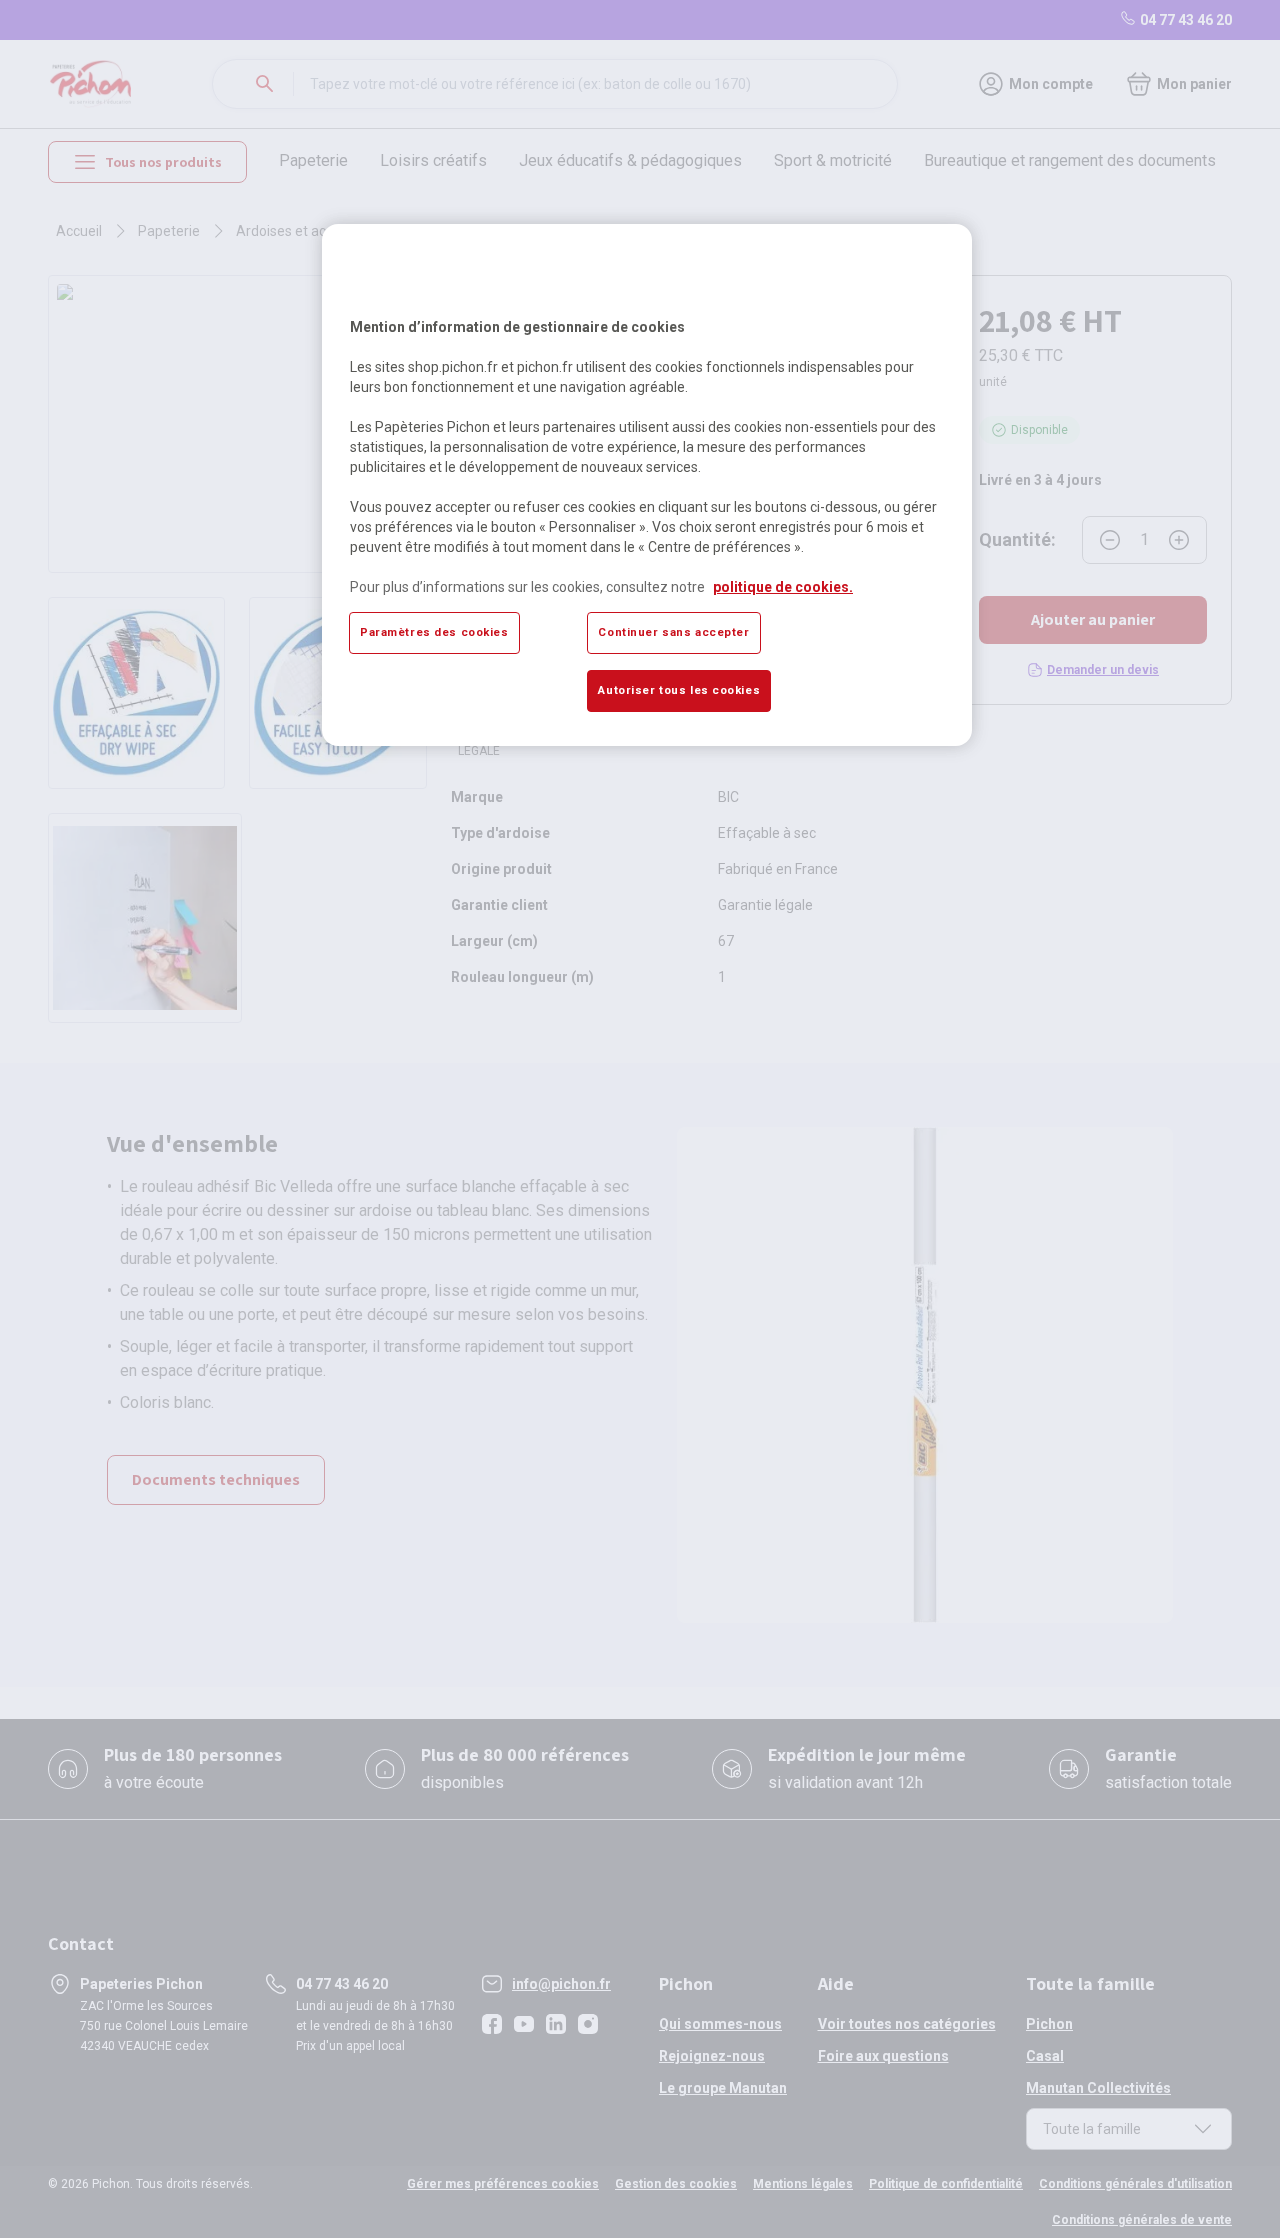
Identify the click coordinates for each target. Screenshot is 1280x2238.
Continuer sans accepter (673, 632)
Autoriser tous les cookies (679, 690)
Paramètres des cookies (434, 632)
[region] (647, 485)
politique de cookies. (783, 587)
